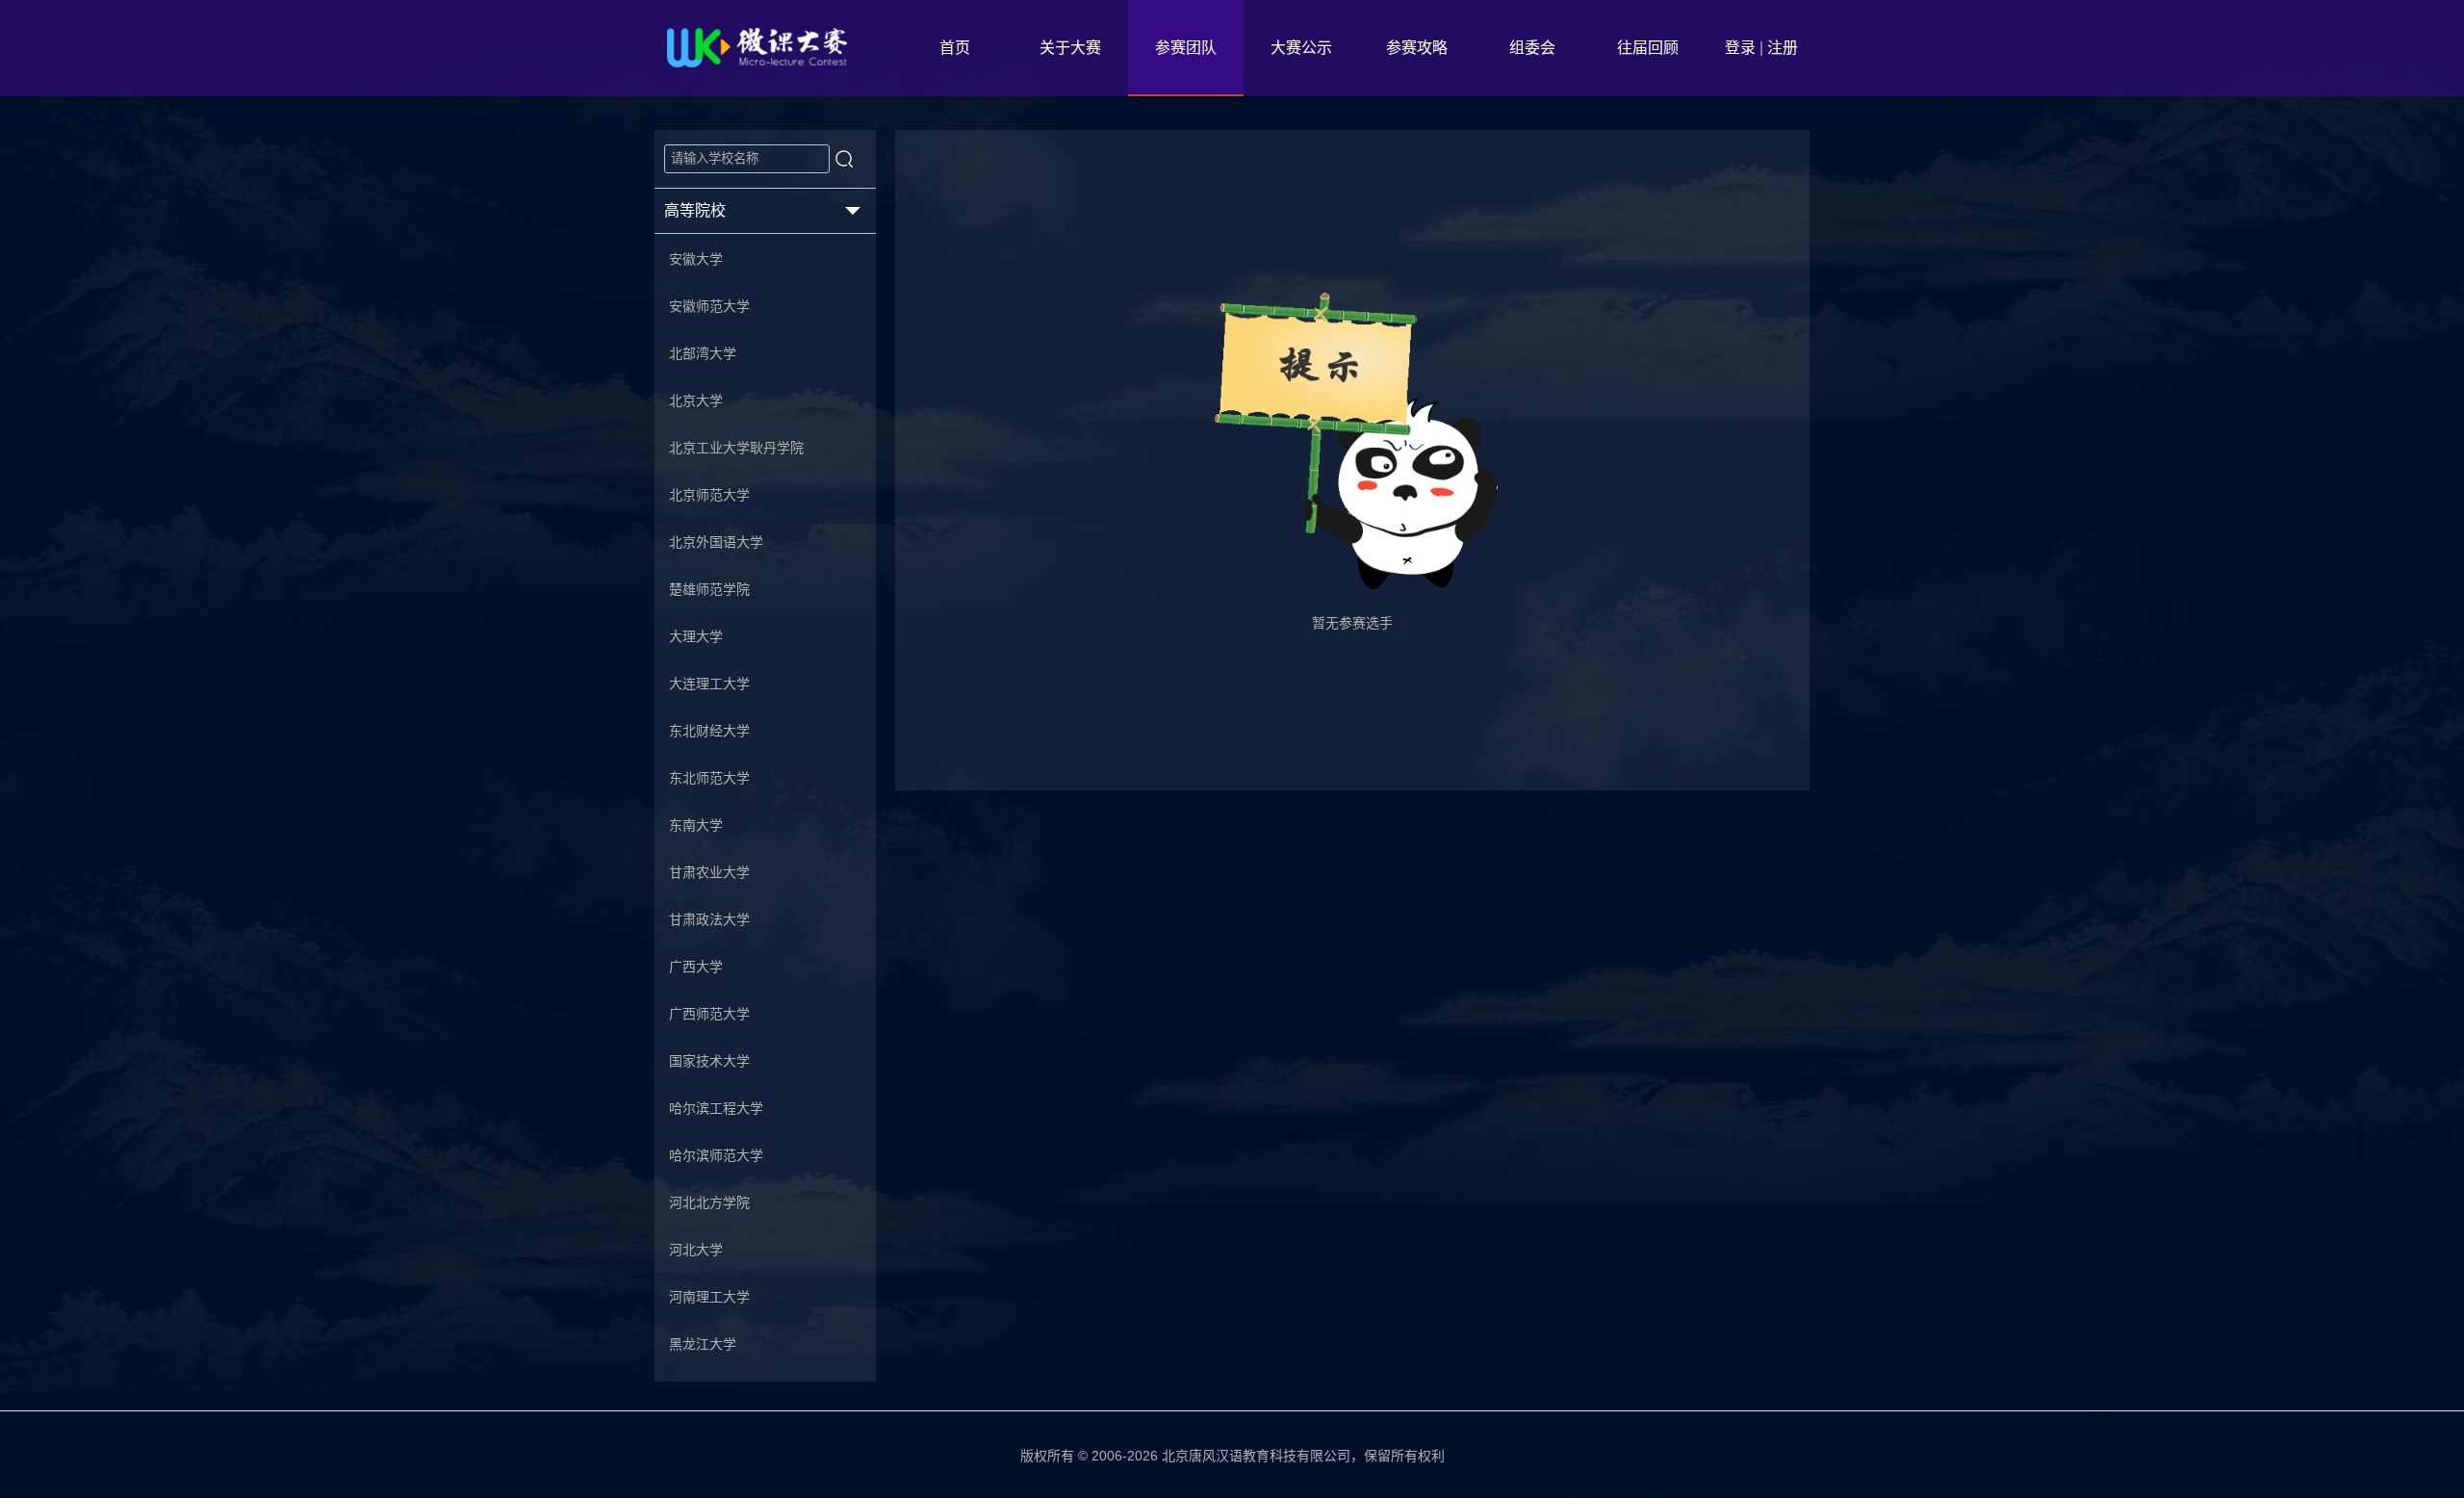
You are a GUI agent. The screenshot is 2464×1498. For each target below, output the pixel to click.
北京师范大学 (709, 495)
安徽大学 (696, 259)
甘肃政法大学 (709, 919)
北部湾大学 (703, 353)
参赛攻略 (1417, 48)
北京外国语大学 (716, 542)
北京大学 (696, 400)
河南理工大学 (709, 1297)
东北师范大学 (709, 778)
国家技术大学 (709, 1061)
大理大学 (696, 636)
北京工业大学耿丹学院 (736, 448)
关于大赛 (1070, 48)
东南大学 (696, 825)
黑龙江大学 (703, 1344)
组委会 (1532, 48)
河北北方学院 (709, 1202)
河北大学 (696, 1250)
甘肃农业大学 (709, 872)
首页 (955, 48)
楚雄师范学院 (709, 589)
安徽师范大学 (709, 306)
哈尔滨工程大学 (716, 1108)
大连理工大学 (709, 684)
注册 (1783, 48)
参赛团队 (1186, 48)
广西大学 (696, 967)
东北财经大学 (709, 731)
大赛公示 (1301, 48)
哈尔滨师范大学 (716, 1155)
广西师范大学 (709, 1014)
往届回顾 (1648, 48)
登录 (1740, 48)
